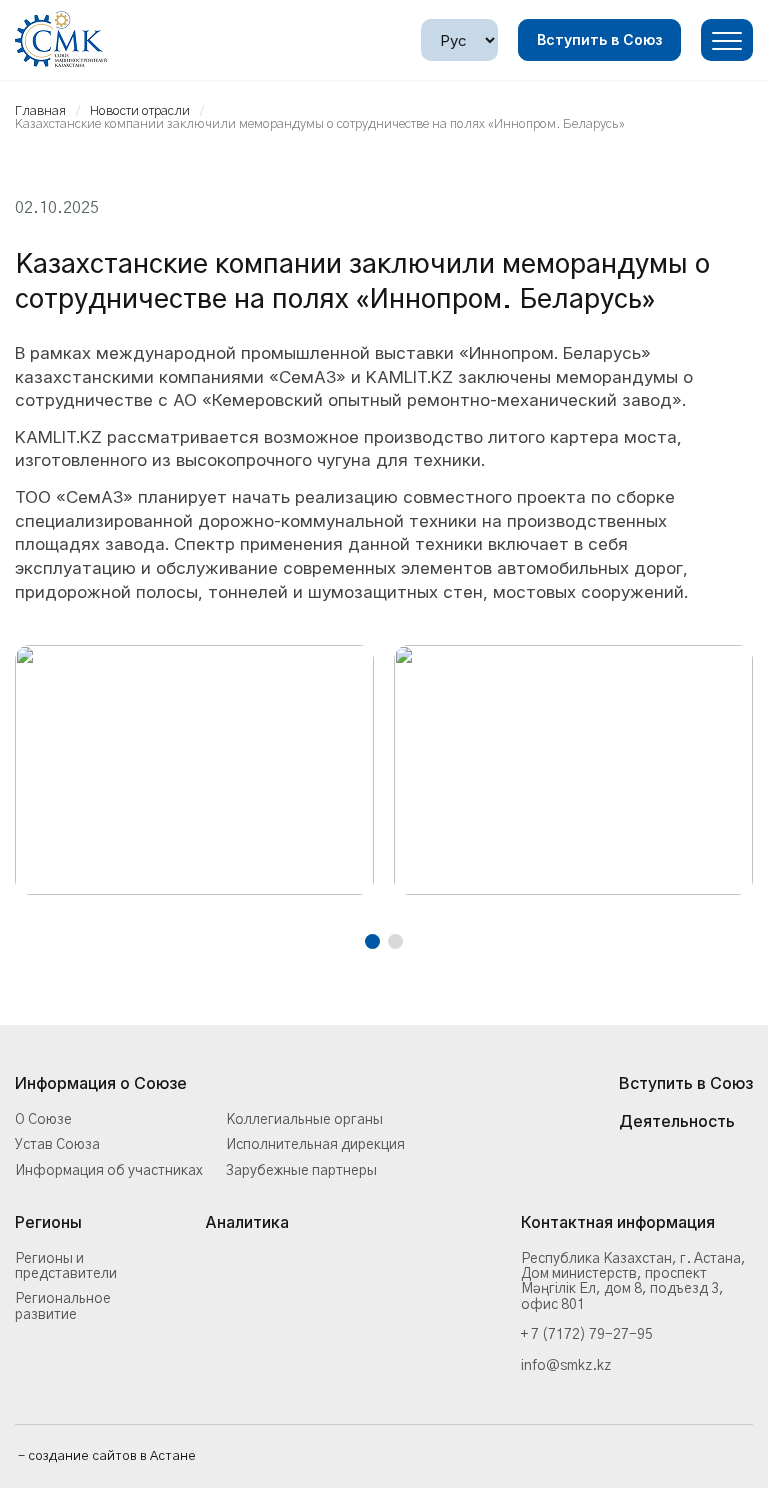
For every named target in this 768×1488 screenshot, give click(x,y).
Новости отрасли (140, 111)
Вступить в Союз (599, 39)
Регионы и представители (66, 1266)
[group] (194, 770)
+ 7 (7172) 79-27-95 (587, 1335)
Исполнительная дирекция (315, 1145)
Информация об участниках (109, 1171)
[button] (372, 941)
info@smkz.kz (566, 1366)
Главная (40, 111)
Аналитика (247, 1223)
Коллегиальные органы (304, 1120)
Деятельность (677, 1122)
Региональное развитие (63, 1306)
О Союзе (43, 1120)
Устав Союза (57, 1145)
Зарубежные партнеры (301, 1171)
